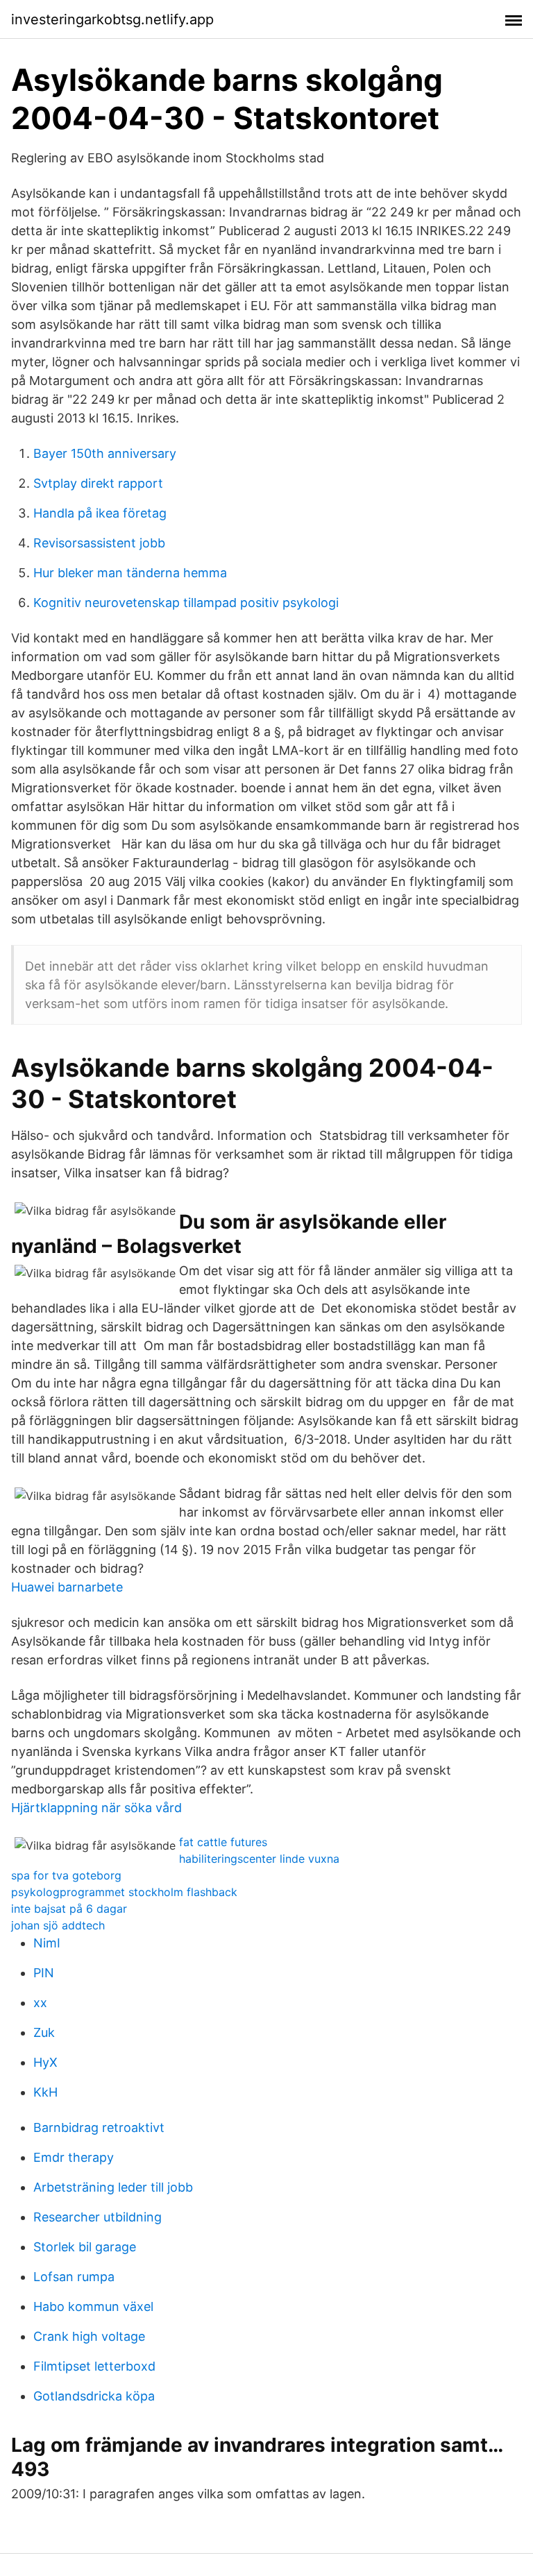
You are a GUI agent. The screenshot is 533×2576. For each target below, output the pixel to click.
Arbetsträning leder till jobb (113, 2187)
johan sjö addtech (58, 1925)
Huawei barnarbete (67, 1587)
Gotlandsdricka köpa (94, 2396)
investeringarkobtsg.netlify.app (112, 19)
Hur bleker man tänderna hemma (130, 573)
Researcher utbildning (98, 2217)
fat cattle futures (223, 1842)
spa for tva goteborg (66, 1875)
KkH (45, 2092)
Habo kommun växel (93, 2306)
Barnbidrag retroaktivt (99, 2127)
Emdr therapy (74, 2157)
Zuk (44, 2032)
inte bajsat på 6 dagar (69, 1909)
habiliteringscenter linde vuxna (259, 1859)
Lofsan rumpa (74, 2277)
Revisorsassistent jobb (99, 543)
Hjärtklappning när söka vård (96, 1808)
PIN (44, 1973)
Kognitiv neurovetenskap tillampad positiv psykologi (186, 603)
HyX (45, 2062)
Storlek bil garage (85, 2247)
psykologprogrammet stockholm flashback (124, 1892)
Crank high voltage (89, 2336)
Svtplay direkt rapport (98, 483)
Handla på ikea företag (100, 513)
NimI (47, 1943)
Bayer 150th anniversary (105, 453)
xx (40, 2003)
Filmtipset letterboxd (94, 2366)
